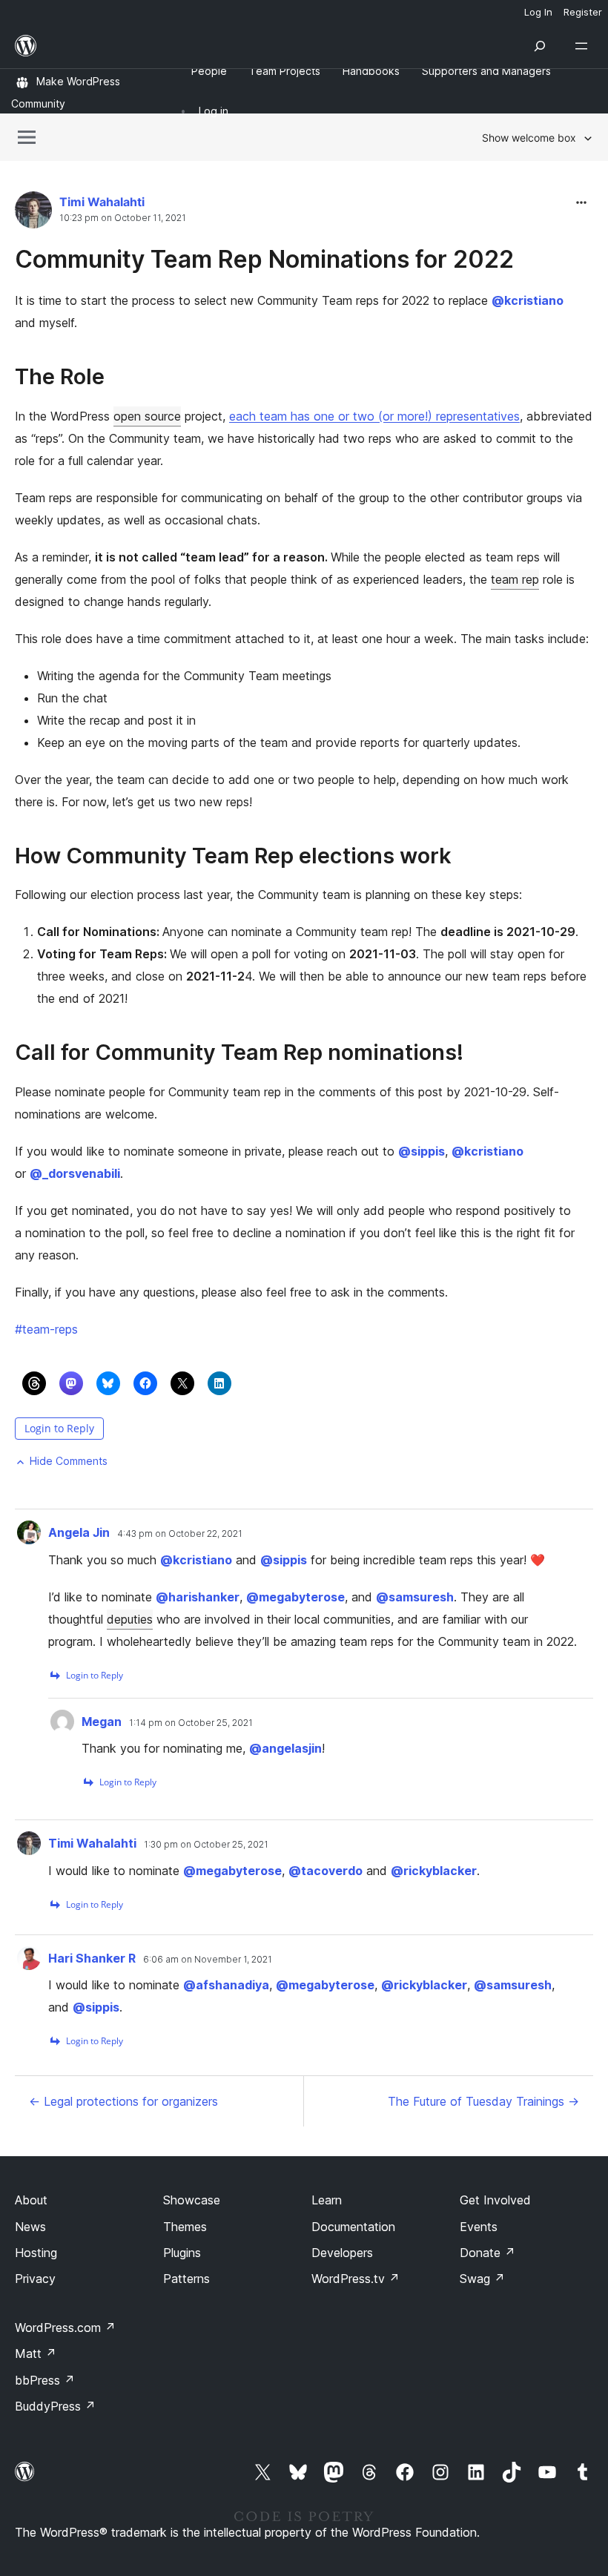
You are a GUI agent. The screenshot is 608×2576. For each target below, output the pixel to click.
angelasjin (285, 1748)
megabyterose (295, 1597)
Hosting (36, 2253)
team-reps (46, 1329)
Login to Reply (59, 1428)
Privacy (35, 2279)
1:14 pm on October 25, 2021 (191, 1723)
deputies (130, 1619)
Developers (342, 2253)
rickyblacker (434, 1871)
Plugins (182, 2253)
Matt (36, 2353)
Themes (185, 2227)
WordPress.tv (356, 2279)
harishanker (198, 1597)
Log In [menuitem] (538, 12)
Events (479, 2227)
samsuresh (415, 1597)
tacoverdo (326, 1871)
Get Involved (495, 2200)
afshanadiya (226, 1985)
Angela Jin (79, 1532)
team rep (515, 579)
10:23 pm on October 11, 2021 (123, 218)
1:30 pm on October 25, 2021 (206, 1845)
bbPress (45, 2380)
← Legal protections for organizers (123, 2101)
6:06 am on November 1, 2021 (208, 1960)
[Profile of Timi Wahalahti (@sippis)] (33, 213)
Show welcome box (529, 138)
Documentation (353, 2227)
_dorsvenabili (75, 1173)
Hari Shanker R (92, 1958)
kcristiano (528, 300)
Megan (102, 1722)
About (31, 2200)
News (30, 2227)
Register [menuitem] (583, 12)
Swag (482, 2279)
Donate (488, 2253)
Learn (327, 2200)
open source (147, 416)
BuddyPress (55, 2406)
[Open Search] (540, 46)
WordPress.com (65, 2328)
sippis (422, 1151)
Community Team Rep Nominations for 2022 (264, 259)
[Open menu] (584, 46)
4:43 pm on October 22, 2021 (180, 1534)
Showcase (192, 2200)
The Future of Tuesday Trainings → (483, 2101)
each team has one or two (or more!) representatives (374, 416)
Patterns (186, 2279)
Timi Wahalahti (102, 202)
